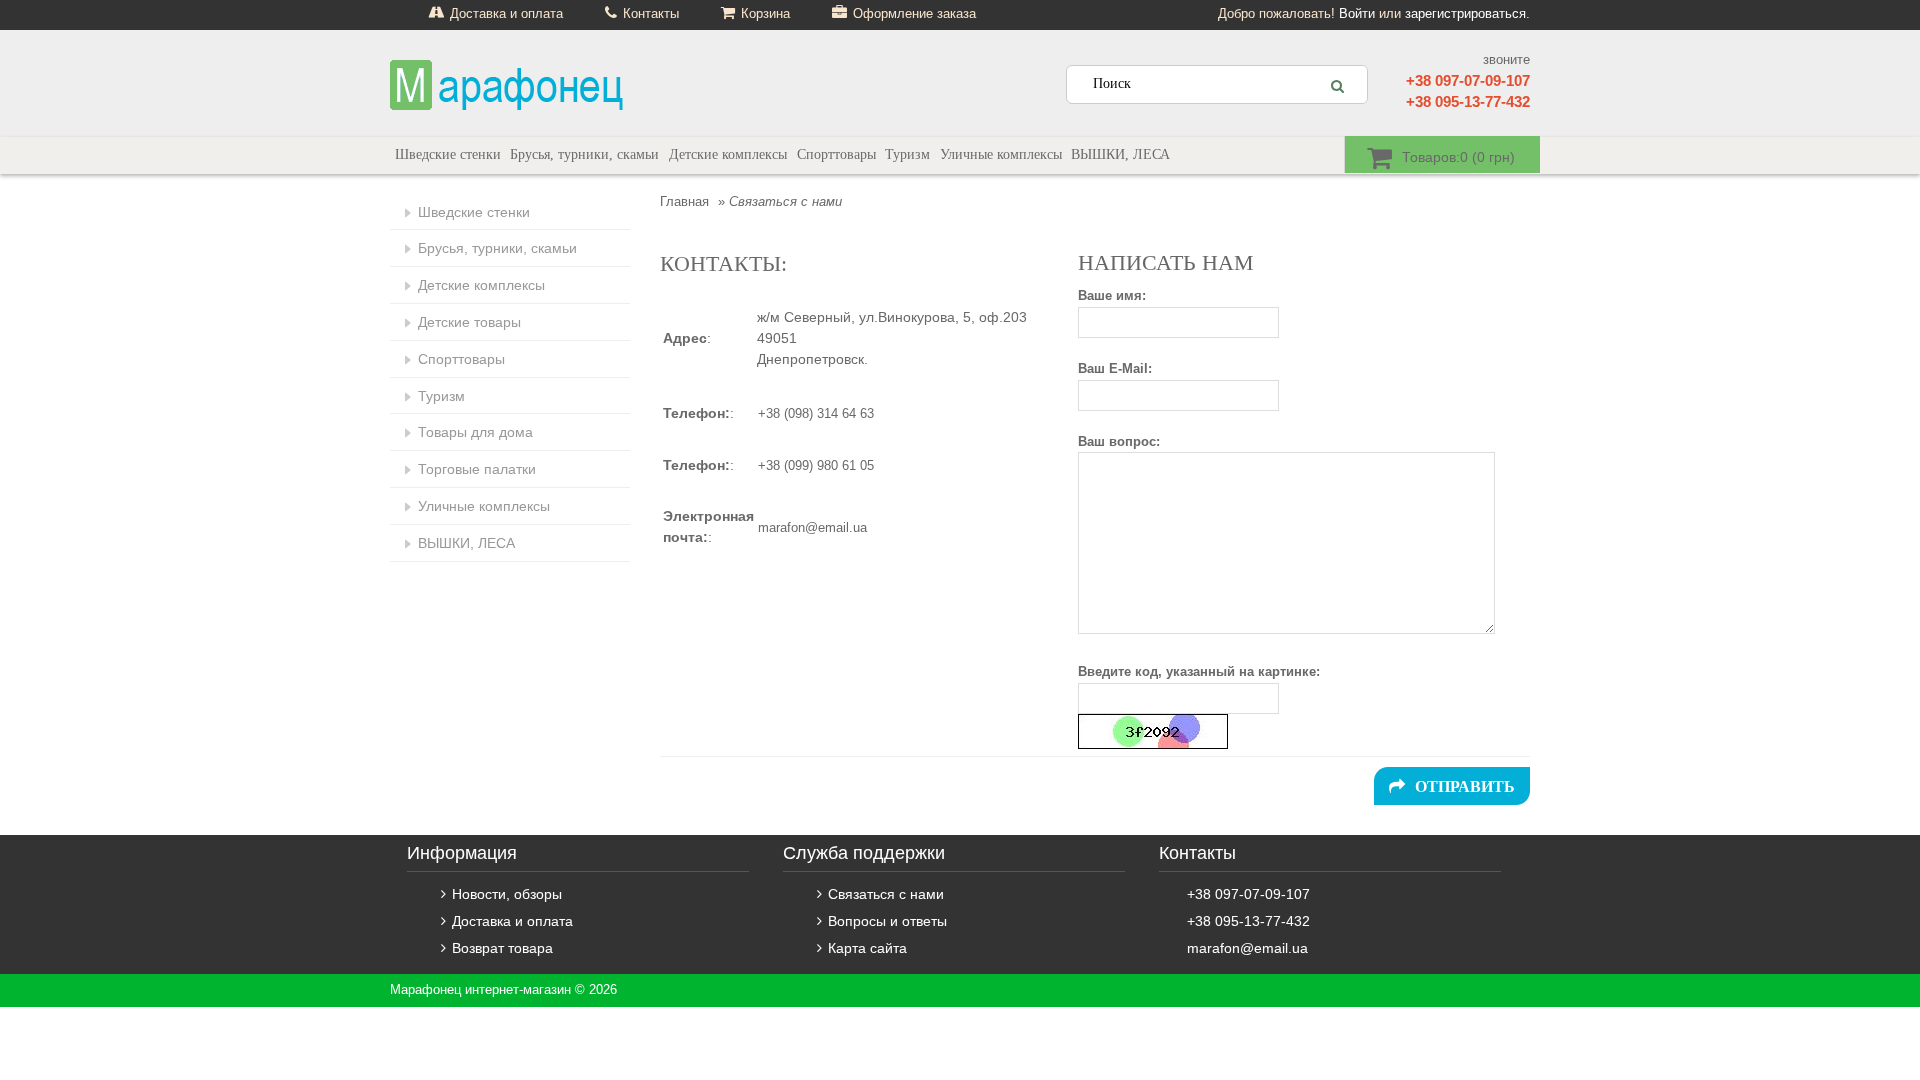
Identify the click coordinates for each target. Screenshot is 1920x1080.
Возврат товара (502, 948)
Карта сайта (867, 948)
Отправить (1465, 786)
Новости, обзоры (507, 894)
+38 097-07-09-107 (1468, 80)
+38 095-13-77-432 (1468, 101)
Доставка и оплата (512, 921)
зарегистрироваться (1465, 13)
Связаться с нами (886, 894)
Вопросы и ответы (887, 921)
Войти (1357, 13)
